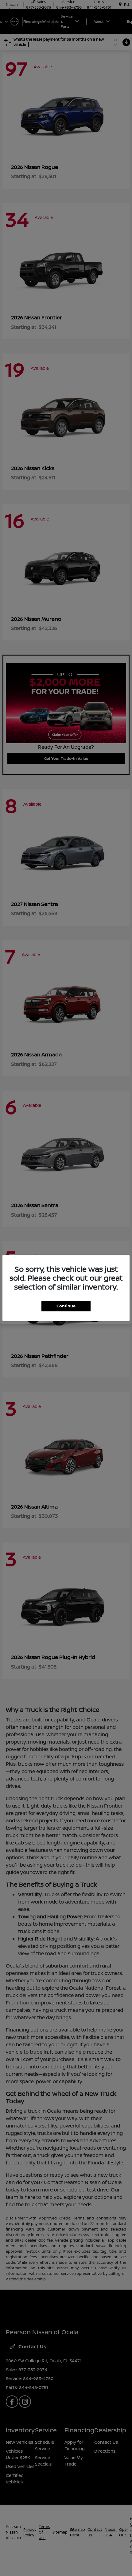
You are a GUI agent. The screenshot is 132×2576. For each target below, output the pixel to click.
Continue (66, 1306)
